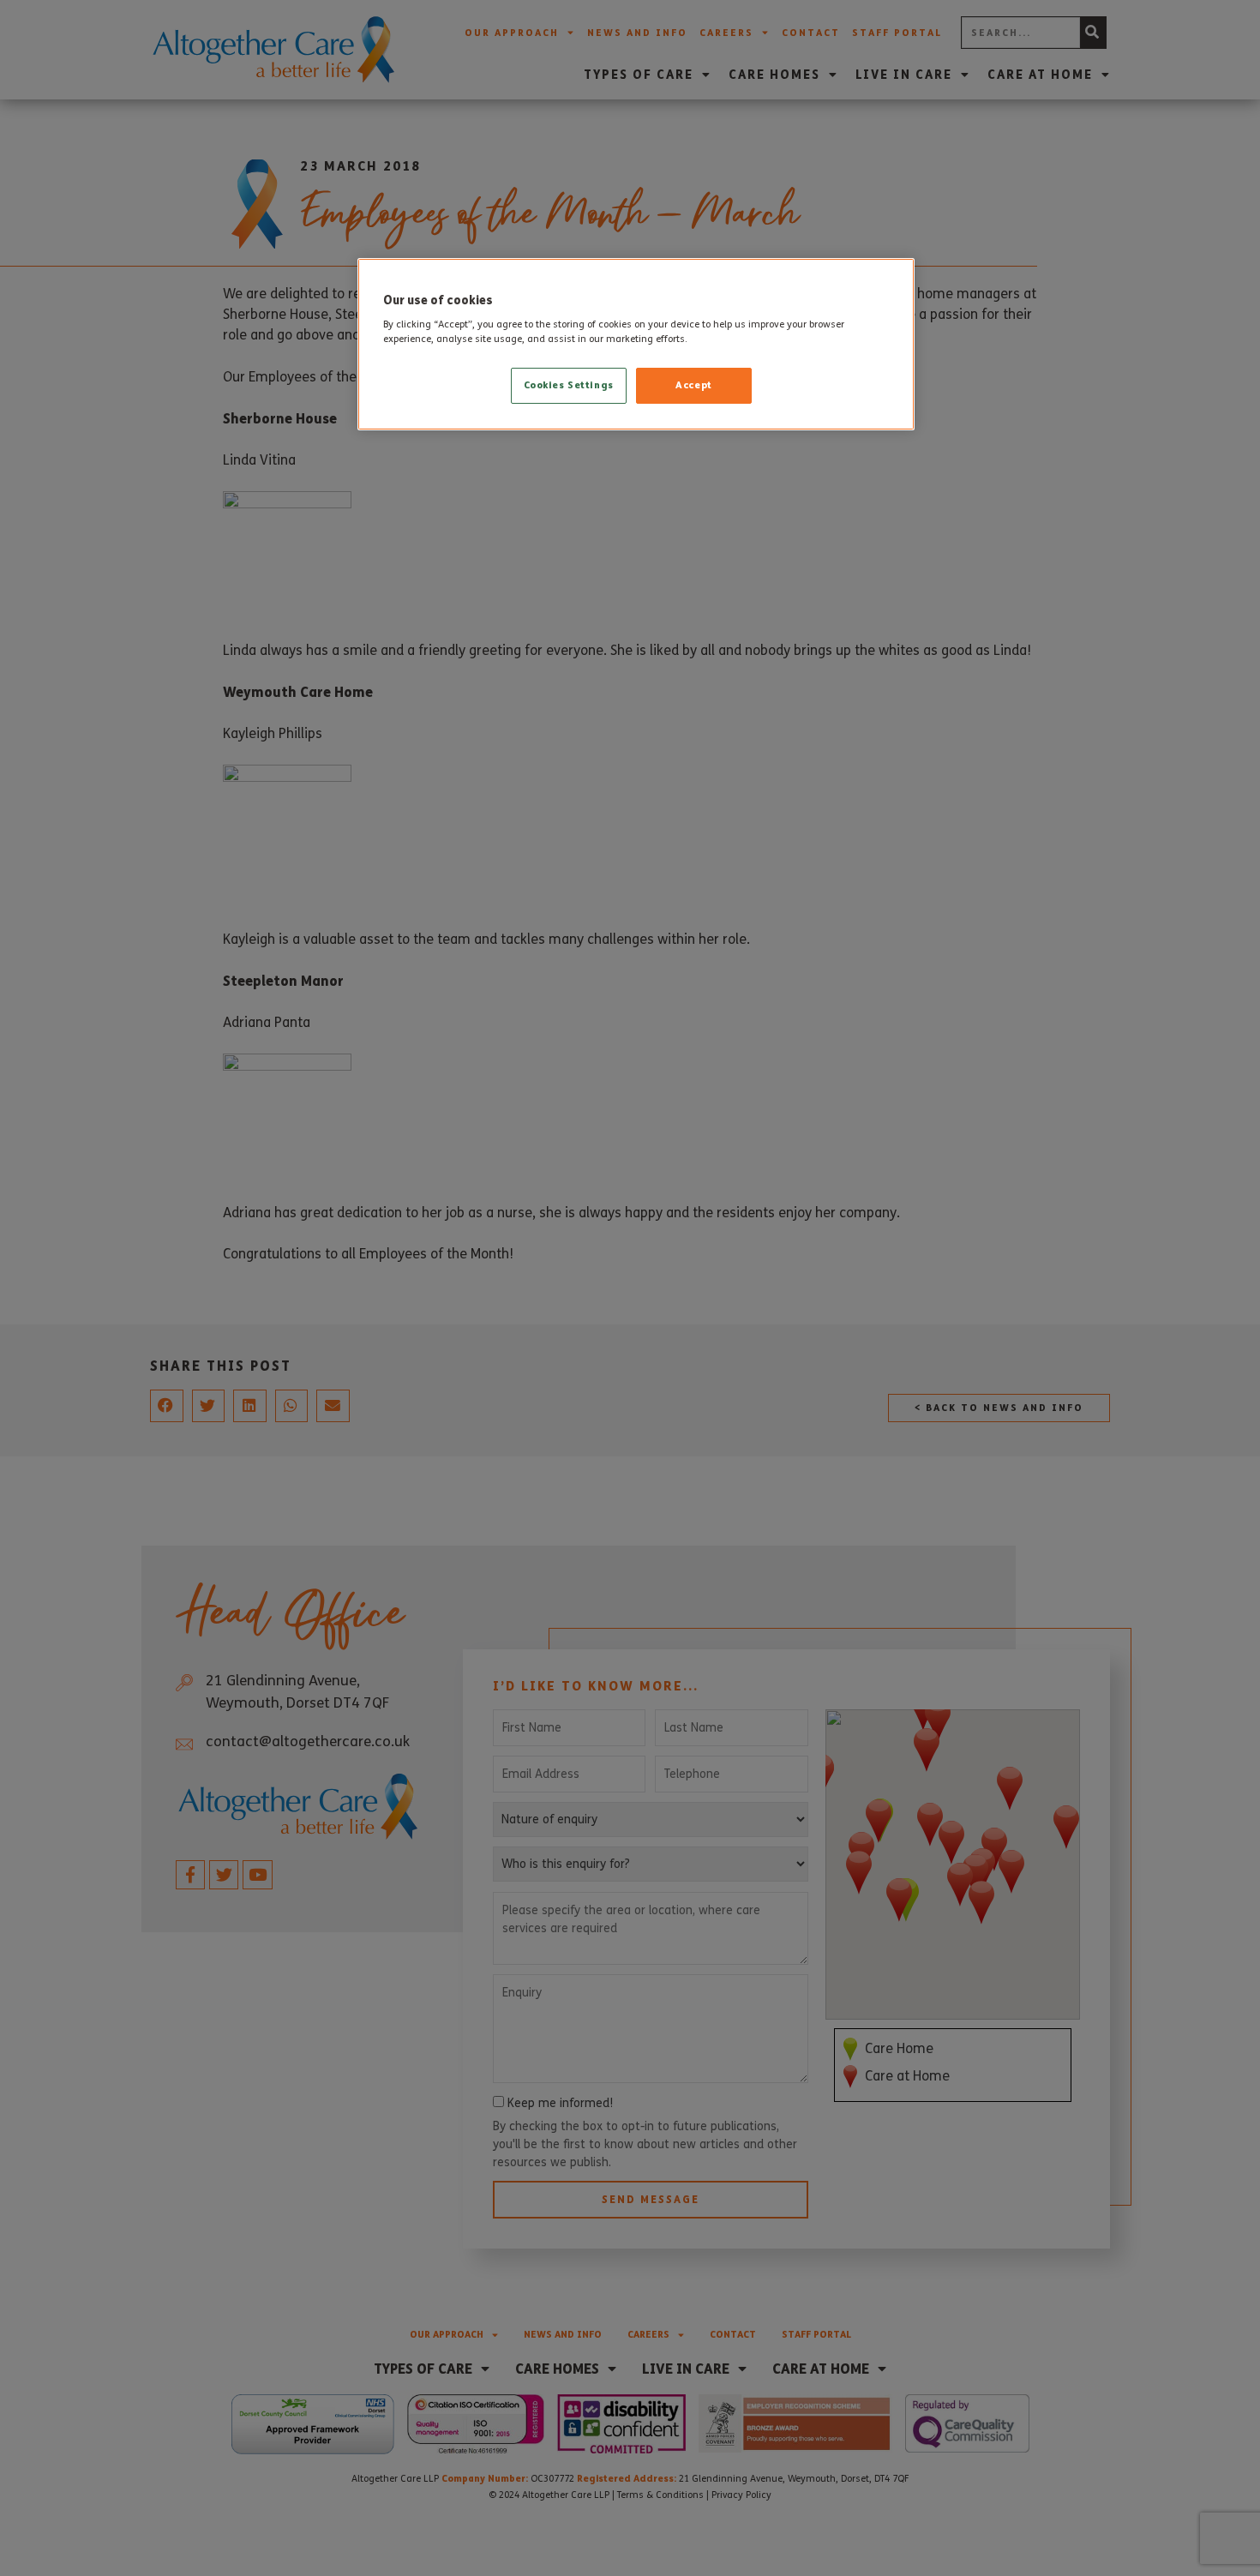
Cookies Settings (569, 385)
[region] (636, 345)
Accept (693, 385)
